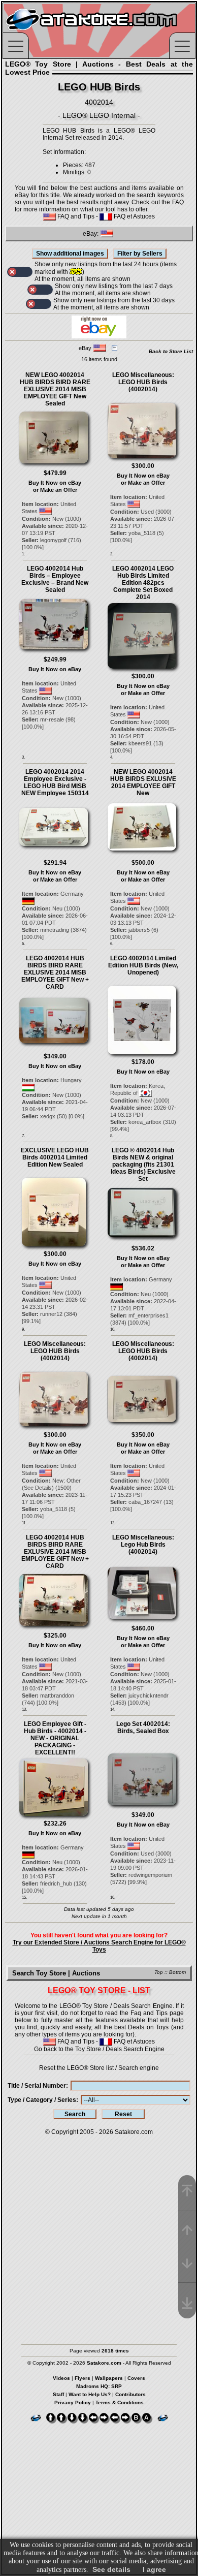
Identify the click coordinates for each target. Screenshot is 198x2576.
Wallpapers (109, 2378)
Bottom (177, 1972)
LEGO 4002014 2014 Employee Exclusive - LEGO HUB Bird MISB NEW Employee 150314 (55, 782)
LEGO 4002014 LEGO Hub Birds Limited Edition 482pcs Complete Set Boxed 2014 (143, 583)
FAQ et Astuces (134, 216)
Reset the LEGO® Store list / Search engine (99, 2068)
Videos (61, 2378)
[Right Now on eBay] (99, 336)
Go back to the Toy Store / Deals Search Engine (99, 2049)
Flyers (82, 2378)
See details (111, 2569)
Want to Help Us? (90, 2394)
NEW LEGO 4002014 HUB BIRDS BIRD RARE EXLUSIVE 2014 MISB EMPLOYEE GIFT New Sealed (55, 389)
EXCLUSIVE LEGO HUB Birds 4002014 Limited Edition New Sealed (55, 1157)
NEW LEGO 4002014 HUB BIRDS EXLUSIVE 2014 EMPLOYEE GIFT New (143, 782)
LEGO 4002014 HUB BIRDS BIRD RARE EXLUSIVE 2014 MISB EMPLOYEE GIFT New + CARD (55, 972)
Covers (136, 2378)
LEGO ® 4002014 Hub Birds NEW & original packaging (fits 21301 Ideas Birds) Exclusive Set (143, 1165)
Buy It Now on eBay (55, 483)
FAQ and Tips (75, 216)
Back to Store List (171, 351)
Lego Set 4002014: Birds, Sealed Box (143, 1727)
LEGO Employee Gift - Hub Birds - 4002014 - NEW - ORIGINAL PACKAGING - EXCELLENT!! (55, 1738)
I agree (154, 2569)
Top (159, 1972)
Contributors (130, 2394)
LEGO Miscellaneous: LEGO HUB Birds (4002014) (143, 382)
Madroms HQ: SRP (99, 2386)
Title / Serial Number (37, 2086)
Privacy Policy (73, 2402)
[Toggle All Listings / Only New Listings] (20, 272)
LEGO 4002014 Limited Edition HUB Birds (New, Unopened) (143, 965)
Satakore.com (134, 2132)
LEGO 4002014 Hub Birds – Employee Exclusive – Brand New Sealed (55, 579)
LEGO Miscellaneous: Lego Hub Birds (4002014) (143, 1545)
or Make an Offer (55, 490)
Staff (58, 2394)
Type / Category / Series (42, 2100)
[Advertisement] (99, 2235)
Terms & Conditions (120, 2402)
